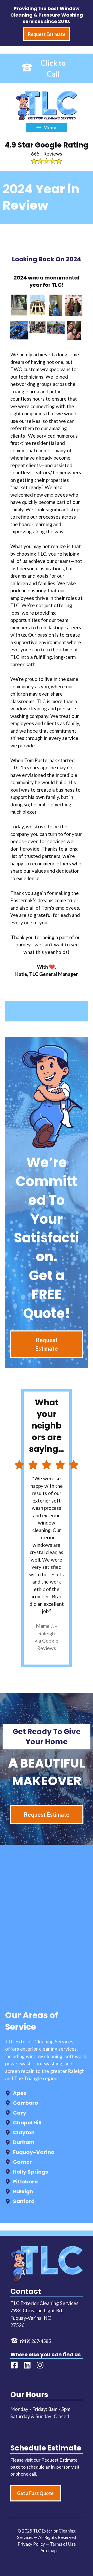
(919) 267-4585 (35, 2341)
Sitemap (49, 2551)
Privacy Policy (31, 2544)
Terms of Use (63, 2544)
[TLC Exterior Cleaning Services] (46, 106)
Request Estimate (47, 1344)
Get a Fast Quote (35, 2493)
